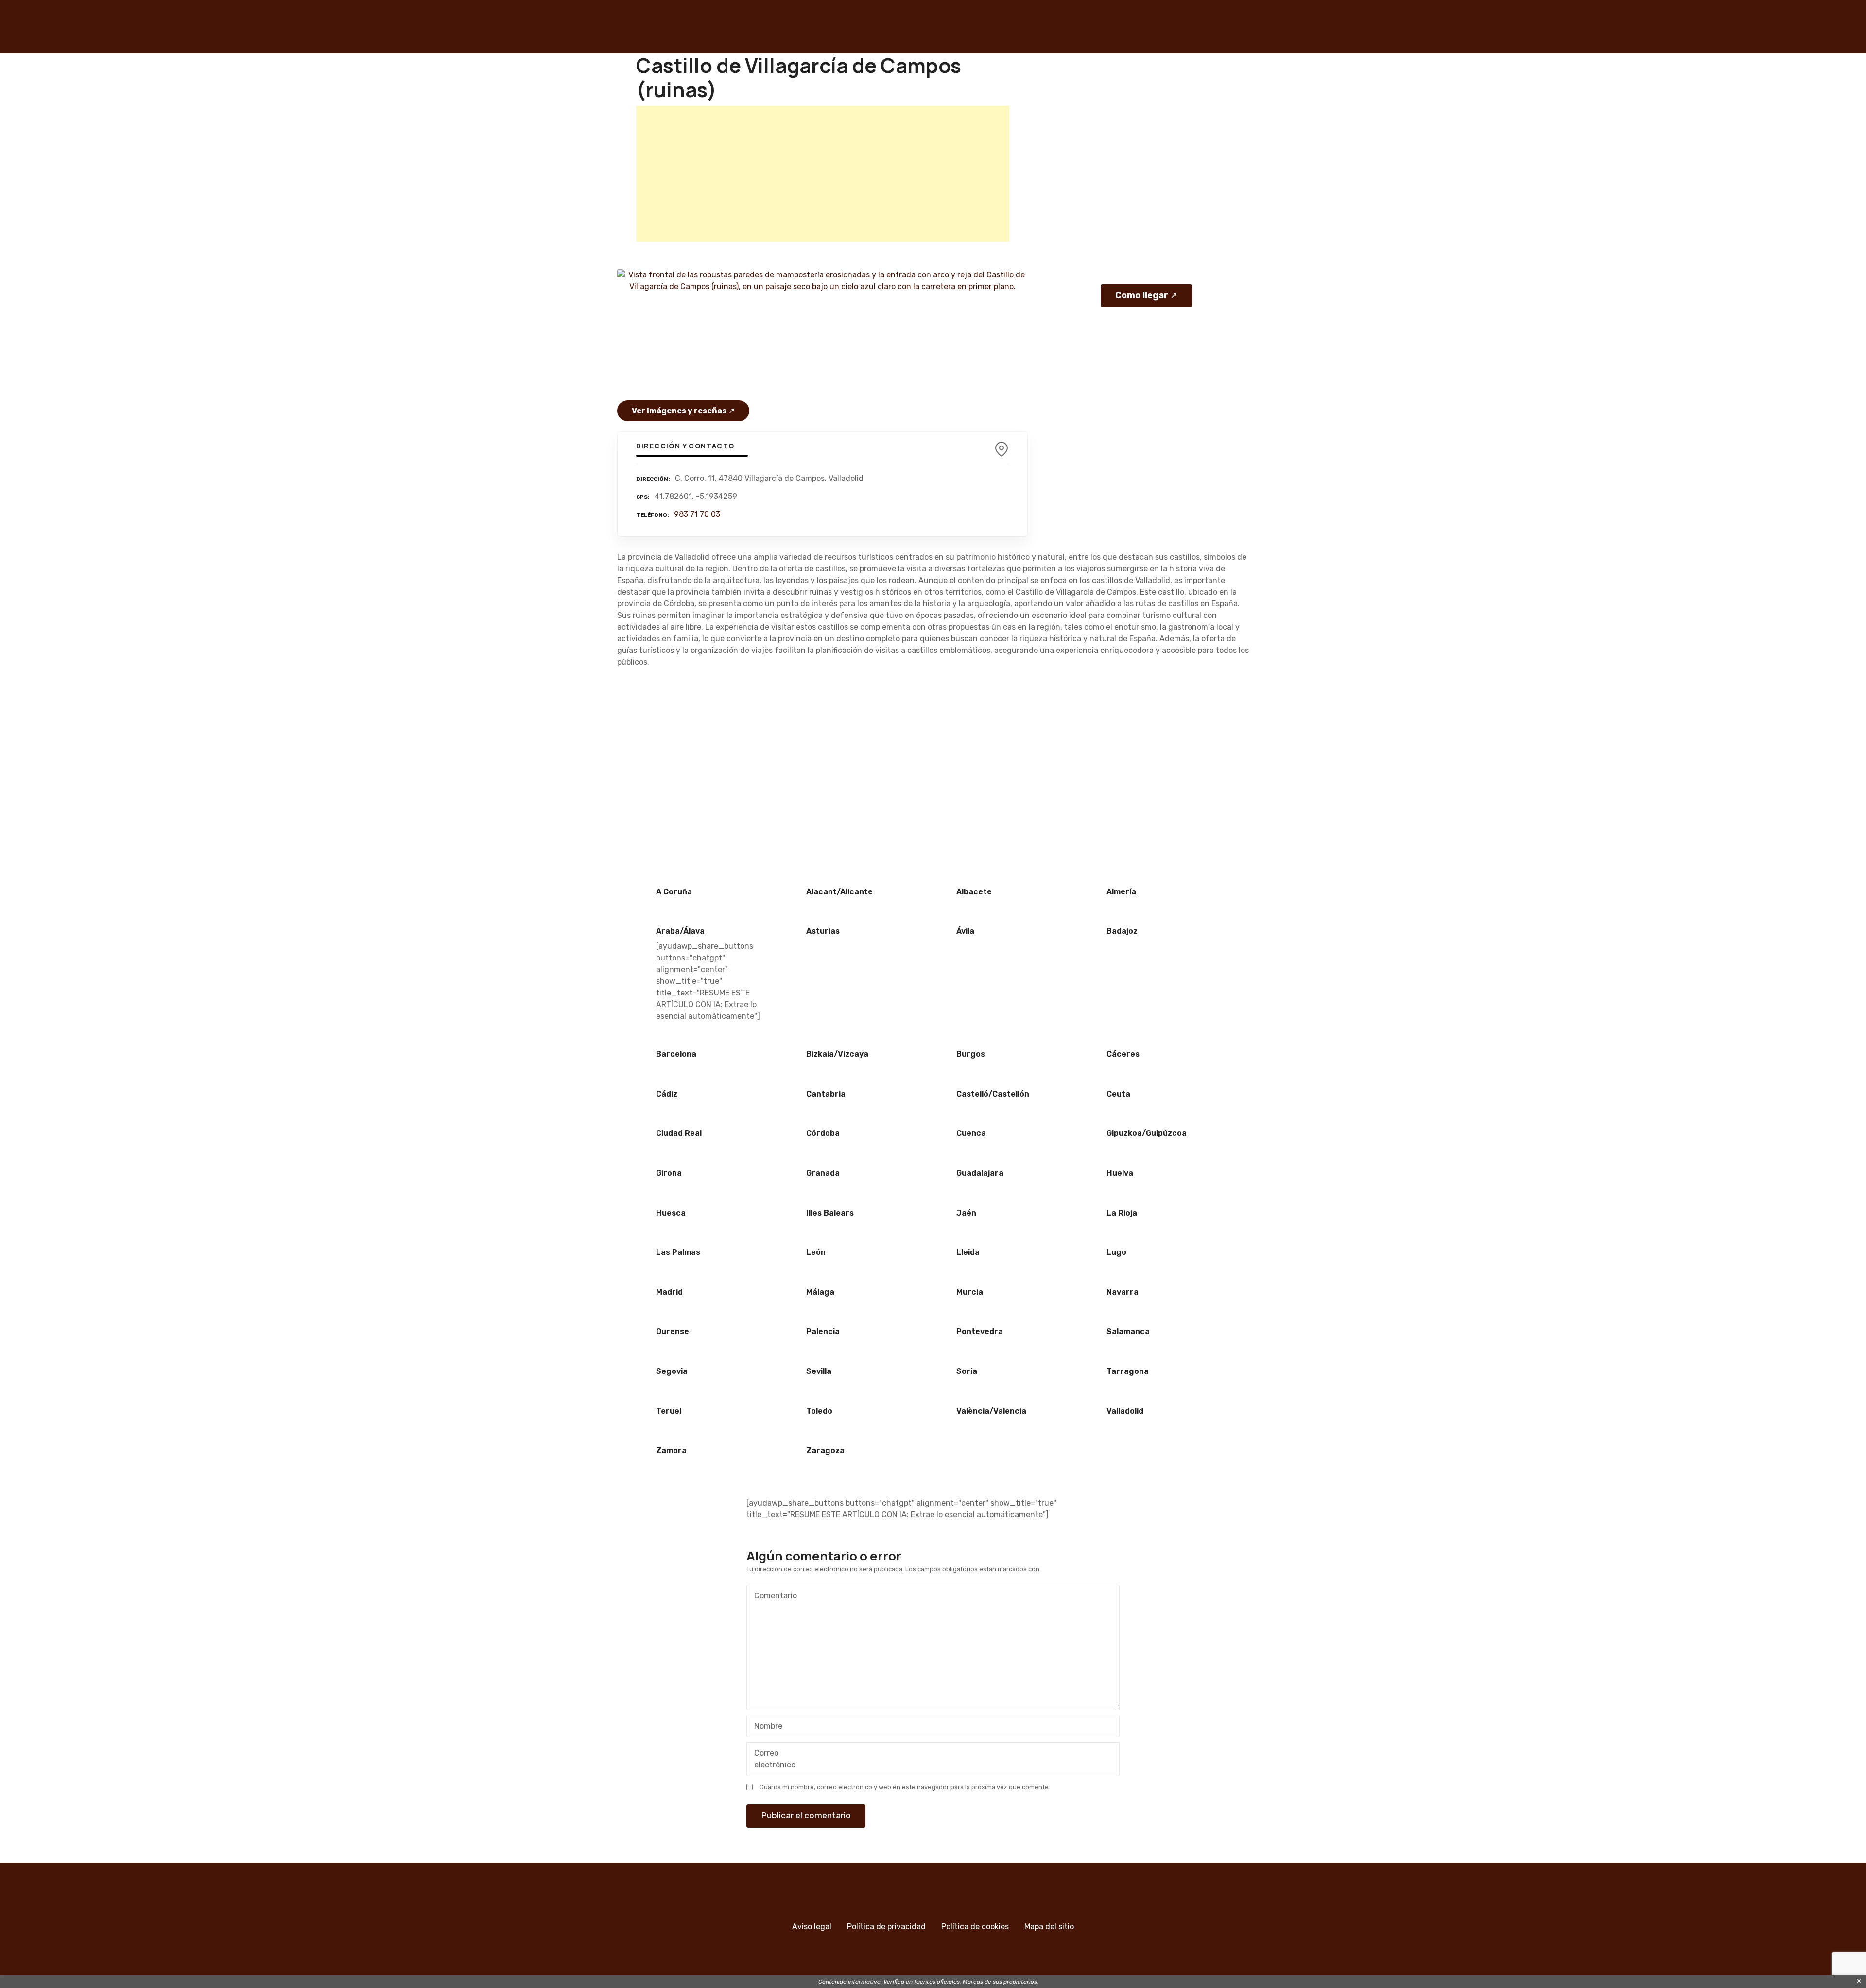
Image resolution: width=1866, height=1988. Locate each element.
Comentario (773, 1597)
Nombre (766, 1727)
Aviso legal (812, 1927)
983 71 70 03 (697, 514)
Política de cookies (975, 1927)
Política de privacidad (886, 1927)
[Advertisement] (823, 174)
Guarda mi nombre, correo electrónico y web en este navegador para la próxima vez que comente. (905, 1787)
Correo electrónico (772, 1760)
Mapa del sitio (1049, 1927)
